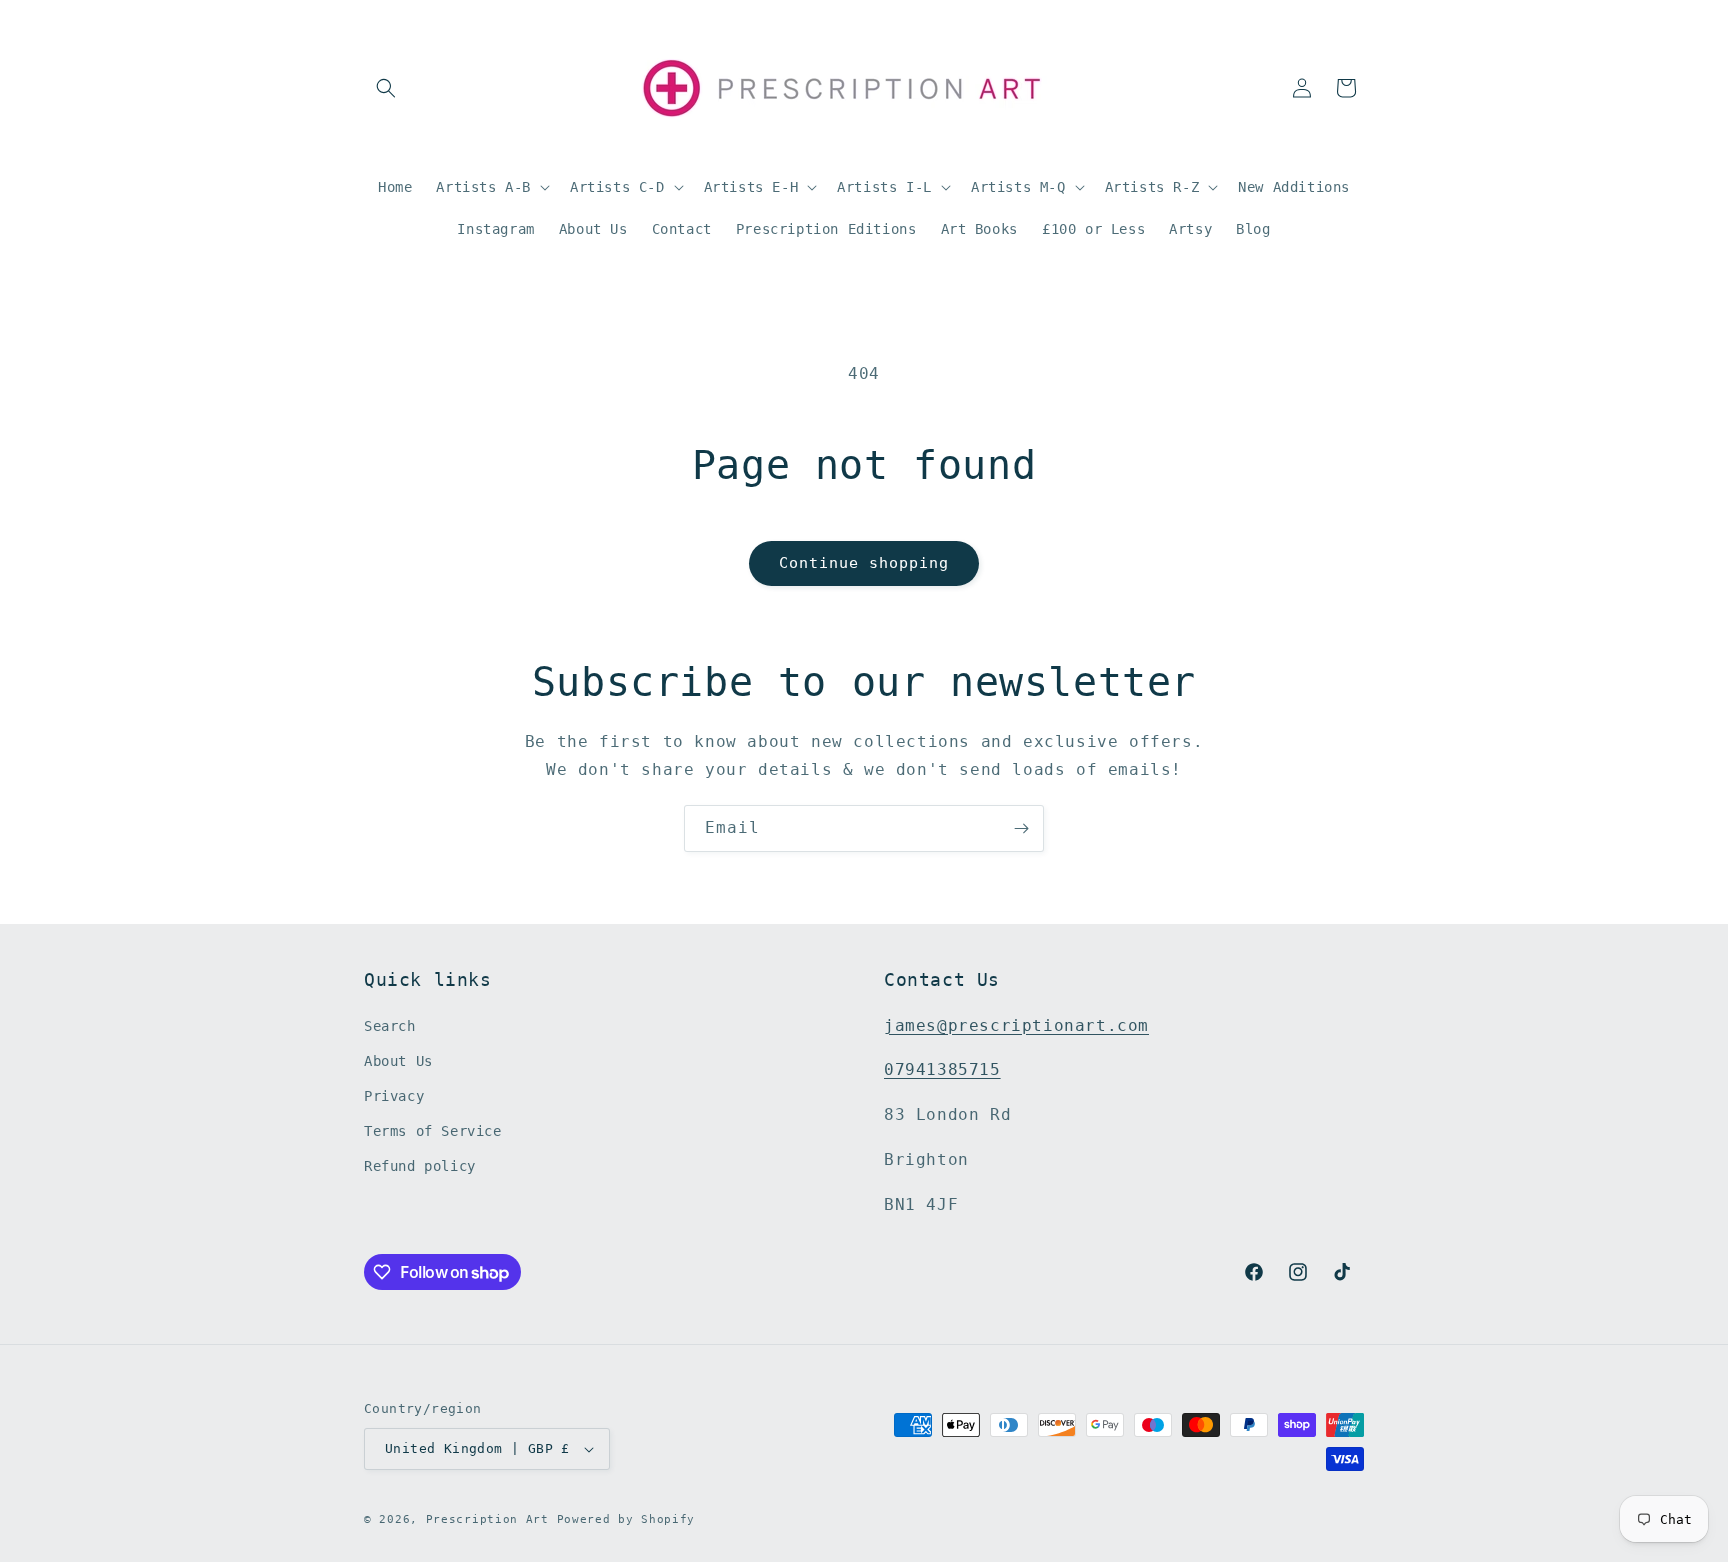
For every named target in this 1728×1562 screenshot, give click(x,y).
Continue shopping (864, 563)
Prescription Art (487, 1519)
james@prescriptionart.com (1016, 1025)
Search (390, 1026)
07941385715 (942, 1070)
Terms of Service (433, 1131)
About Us (398, 1061)
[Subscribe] (1021, 828)
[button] (386, 88)
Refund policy (420, 1167)
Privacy (394, 1096)
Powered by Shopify (626, 1519)
